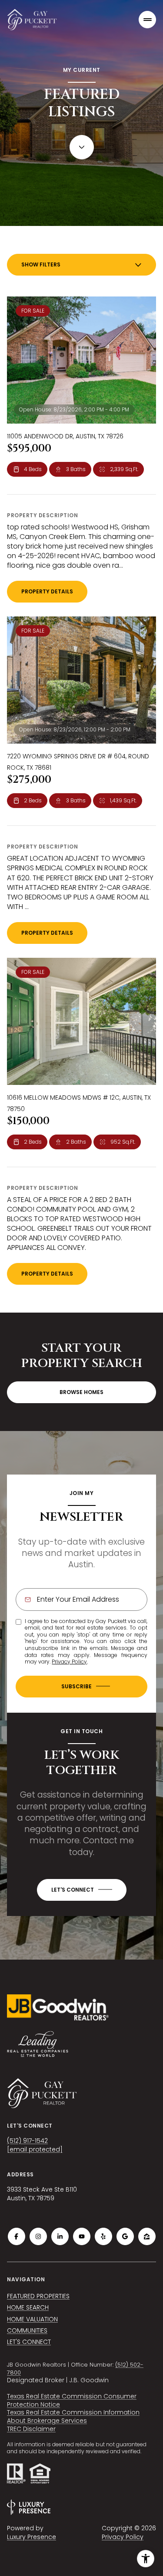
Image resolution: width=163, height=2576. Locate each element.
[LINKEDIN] (60, 2236)
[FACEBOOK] (17, 2236)
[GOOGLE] (125, 2236)
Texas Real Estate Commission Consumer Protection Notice (72, 2400)
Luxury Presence (32, 2537)
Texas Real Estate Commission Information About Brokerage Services (73, 2416)
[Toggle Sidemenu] (147, 20)
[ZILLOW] (147, 2236)
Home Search (28, 2307)
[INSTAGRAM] (38, 2236)
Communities (27, 2330)
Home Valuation (32, 2319)
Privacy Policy (69, 1662)
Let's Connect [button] (29, 2342)
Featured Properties (38, 2296)
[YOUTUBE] (82, 2236)
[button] (82, 1890)
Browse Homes (81, 1392)
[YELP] (103, 2236)
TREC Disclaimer (31, 2429)
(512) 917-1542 (27, 2141)
